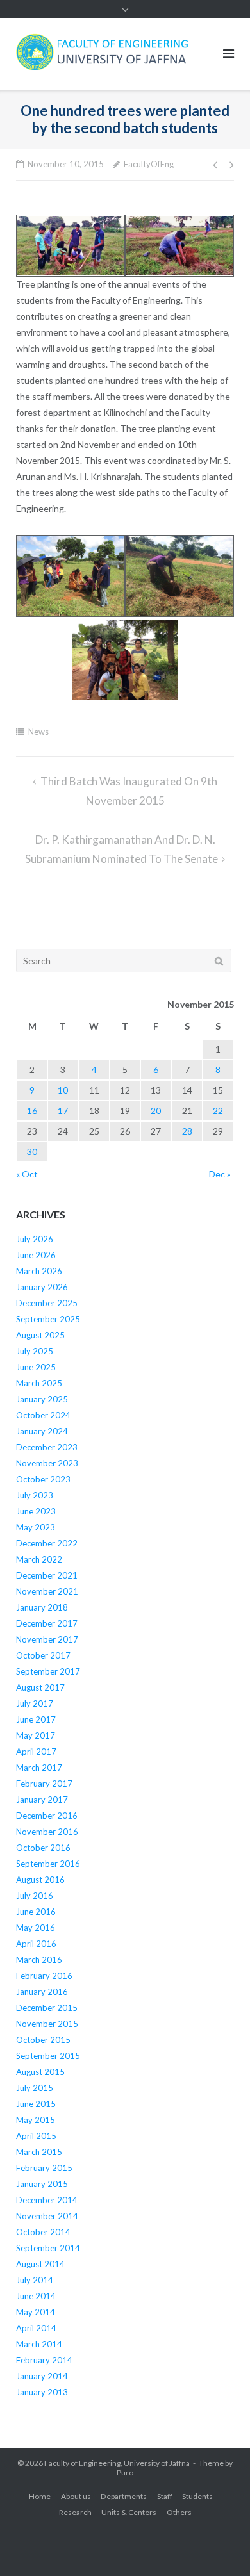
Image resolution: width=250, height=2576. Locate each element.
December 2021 (47, 1575)
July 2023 (35, 1495)
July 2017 (35, 1703)
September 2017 (48, 1671)
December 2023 (47, 1447)
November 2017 (47, 1639)
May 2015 (36, 2120)
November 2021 (47, 1591)
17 (63, 1111)
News (38, 732)
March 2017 (39, 1768)
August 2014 (40, 2264)
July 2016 (35, 1896)
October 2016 (43, 1848)
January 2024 (42, 1431)
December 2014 (47, 2200)
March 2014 (39, 2344)
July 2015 (35, 2088)
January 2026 (42, 1287)
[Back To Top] (218, 2545)
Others (179, 2512)
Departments (124, 2496)
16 (32, 1111)
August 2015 (40, 2072)
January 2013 (42, 2392)
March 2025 (39, 1383)
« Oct (27, 1174)
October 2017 (43, 1655)
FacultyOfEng (149, 164)
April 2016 (36, 1944)
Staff (165, 2496)
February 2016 (44, 1976)
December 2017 (47, 1623)
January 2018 (42, 1607)
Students (197, 2496)
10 (63, 1090)
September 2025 (48, 1319)
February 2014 (44, 2360)
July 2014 (35, 2280)
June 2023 (36, 1511)
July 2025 (35, 1351)
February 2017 (44, 1784)
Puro (125, 2473)
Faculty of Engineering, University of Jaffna (117, 2463)
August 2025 (40, 1335)
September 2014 (48, 2248)
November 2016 (47, 1832)
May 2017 (36, 1735)
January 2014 (42, 2376)
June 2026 (36, 1255)
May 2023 (36, 1527)
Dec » (220, 1174)
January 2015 (42, 2184)
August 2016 (40, 1880)
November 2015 (47, 2024)
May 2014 (36, 2312)
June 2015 (36, 2104)
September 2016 (48, 1864)
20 (156, 1111)
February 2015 (44, 2168)
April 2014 (36, 2328)
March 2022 (39, 1559)
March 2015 (39, 2152)
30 (32, 1152)
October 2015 (43, 2040)
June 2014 (36, 2296)
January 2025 (42, 1399)
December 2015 (47, 2008)
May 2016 (36, 1928)
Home (40, 2496)
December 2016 (47, 1816)
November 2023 (47, 1463)
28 (187, 1131)
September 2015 (48, 2056)
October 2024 (43, 1415)
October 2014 (43, 2232)
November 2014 (47, 2216)
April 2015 (36, 2136)
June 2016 (36, 1912)
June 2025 (36, 1367)
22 (218, 1111)
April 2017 (36, 1752)
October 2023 (43, 1479)
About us (76, 2496)
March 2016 (39, 1960)
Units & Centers (129, 2512)
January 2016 (42, 1992)
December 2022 (47, 1543)
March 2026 (39, 1271)
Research (75, 2512)
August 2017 (40, 1687)
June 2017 (36, 1719)
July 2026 (35, 1239)
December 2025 (47, 1303)
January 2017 (42, 1800)
